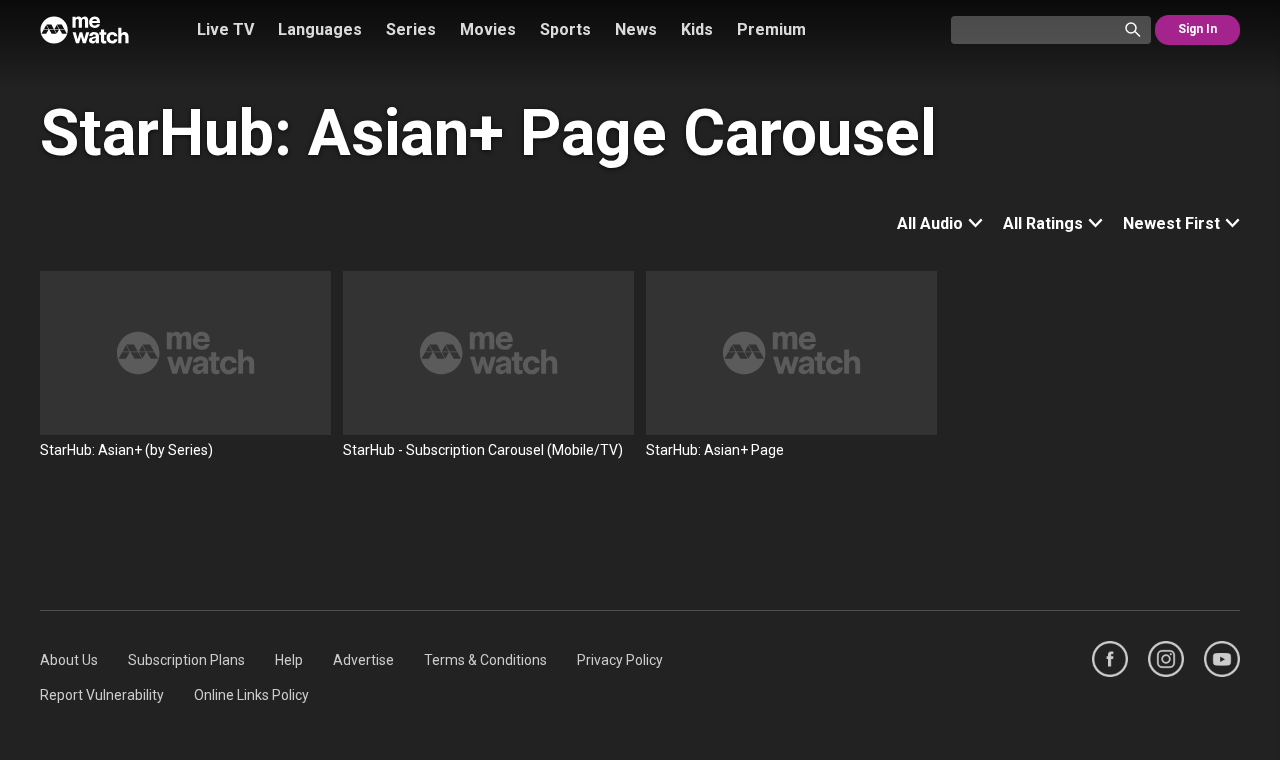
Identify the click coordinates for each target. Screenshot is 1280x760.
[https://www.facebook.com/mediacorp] (1110, 659)
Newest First (1171, 223)
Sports (565, 29)
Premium (771, 29)
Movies (488, 29)
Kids (697, 29)
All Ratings (1043, 223)
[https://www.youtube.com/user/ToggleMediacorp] (1222, 659)
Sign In (1197, 29)
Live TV (225, 29)
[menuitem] (69, 660)
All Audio (930, 223)
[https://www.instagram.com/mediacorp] (1166, 659)
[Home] (84, 30)
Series (411, 29)
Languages (320, 29)
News (636, 29)
